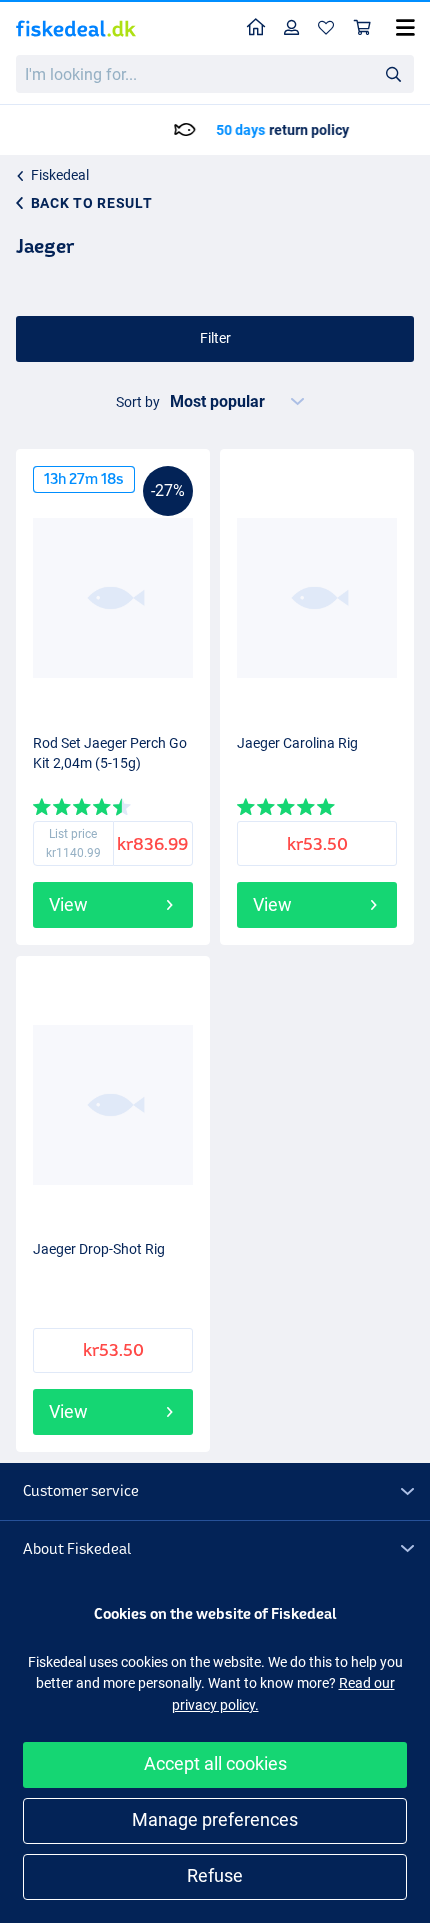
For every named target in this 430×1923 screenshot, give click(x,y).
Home (256, 28)
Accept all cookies (215, 1763)
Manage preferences (215, 1819)
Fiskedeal (60, 175)
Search (393, 73)
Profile (292, 28)
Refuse (215, 1875)
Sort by (138, 402)
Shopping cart (363, 28)
